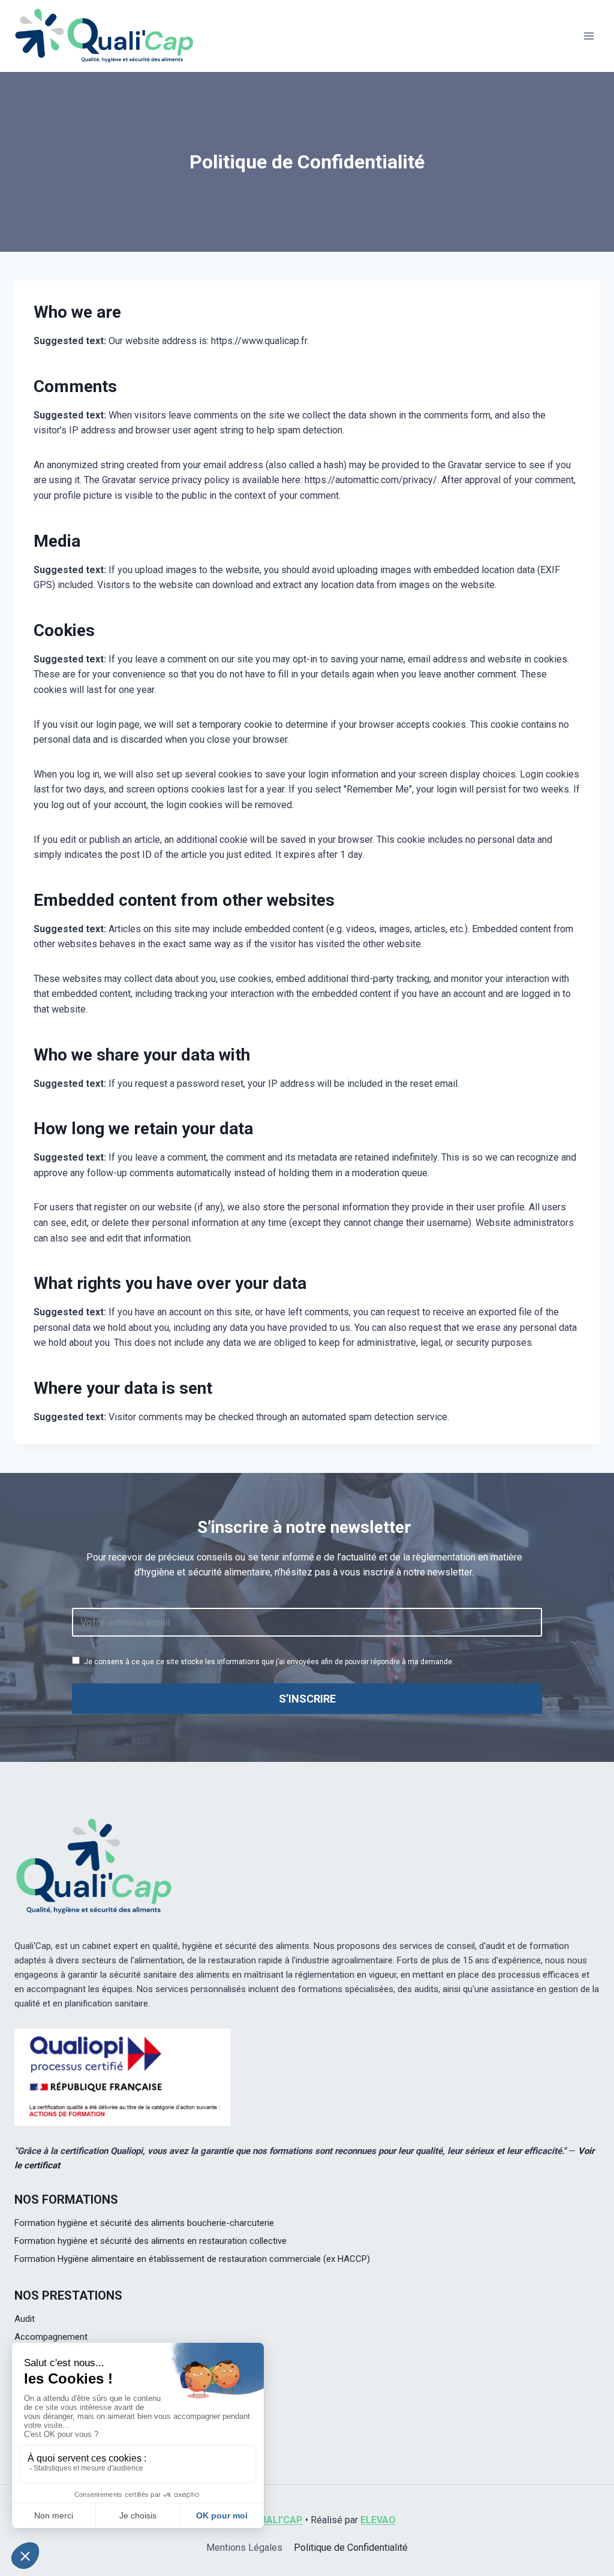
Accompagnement (51, 2337)
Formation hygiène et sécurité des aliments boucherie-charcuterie (144, 2223)
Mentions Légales (244, 2548)
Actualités (34, 2433)
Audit (25, 2319)
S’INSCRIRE (307, 1699)
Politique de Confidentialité (351, 2548)
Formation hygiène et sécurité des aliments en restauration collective (151, 2241)
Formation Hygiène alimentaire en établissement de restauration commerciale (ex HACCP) (192, 2259)
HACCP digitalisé (47, 2355)
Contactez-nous (47, 2451)
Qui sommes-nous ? (55, 2415)
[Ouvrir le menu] (589, 36)
